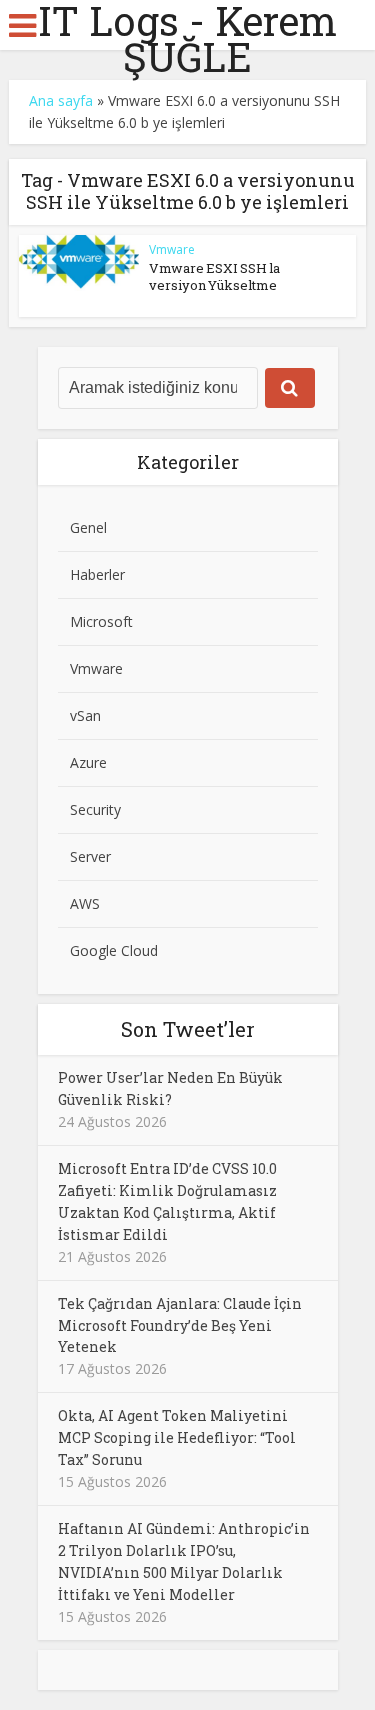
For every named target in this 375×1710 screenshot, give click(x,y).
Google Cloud (114, 950)
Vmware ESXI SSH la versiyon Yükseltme (214, 276)
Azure (88, 762)
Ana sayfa (61, 100)
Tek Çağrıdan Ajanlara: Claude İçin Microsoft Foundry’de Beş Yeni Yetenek (180, 1325)
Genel (88, 527)
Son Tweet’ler (188, 1029)
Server (90, 856)
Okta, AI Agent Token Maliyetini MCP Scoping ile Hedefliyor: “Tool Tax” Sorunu (177, 1437)
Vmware (172, 249)
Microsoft (101, 621)
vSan (85, 715)
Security (95, 809)
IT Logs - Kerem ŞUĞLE (187, 39)
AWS (85, 903)
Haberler (97, 574)
